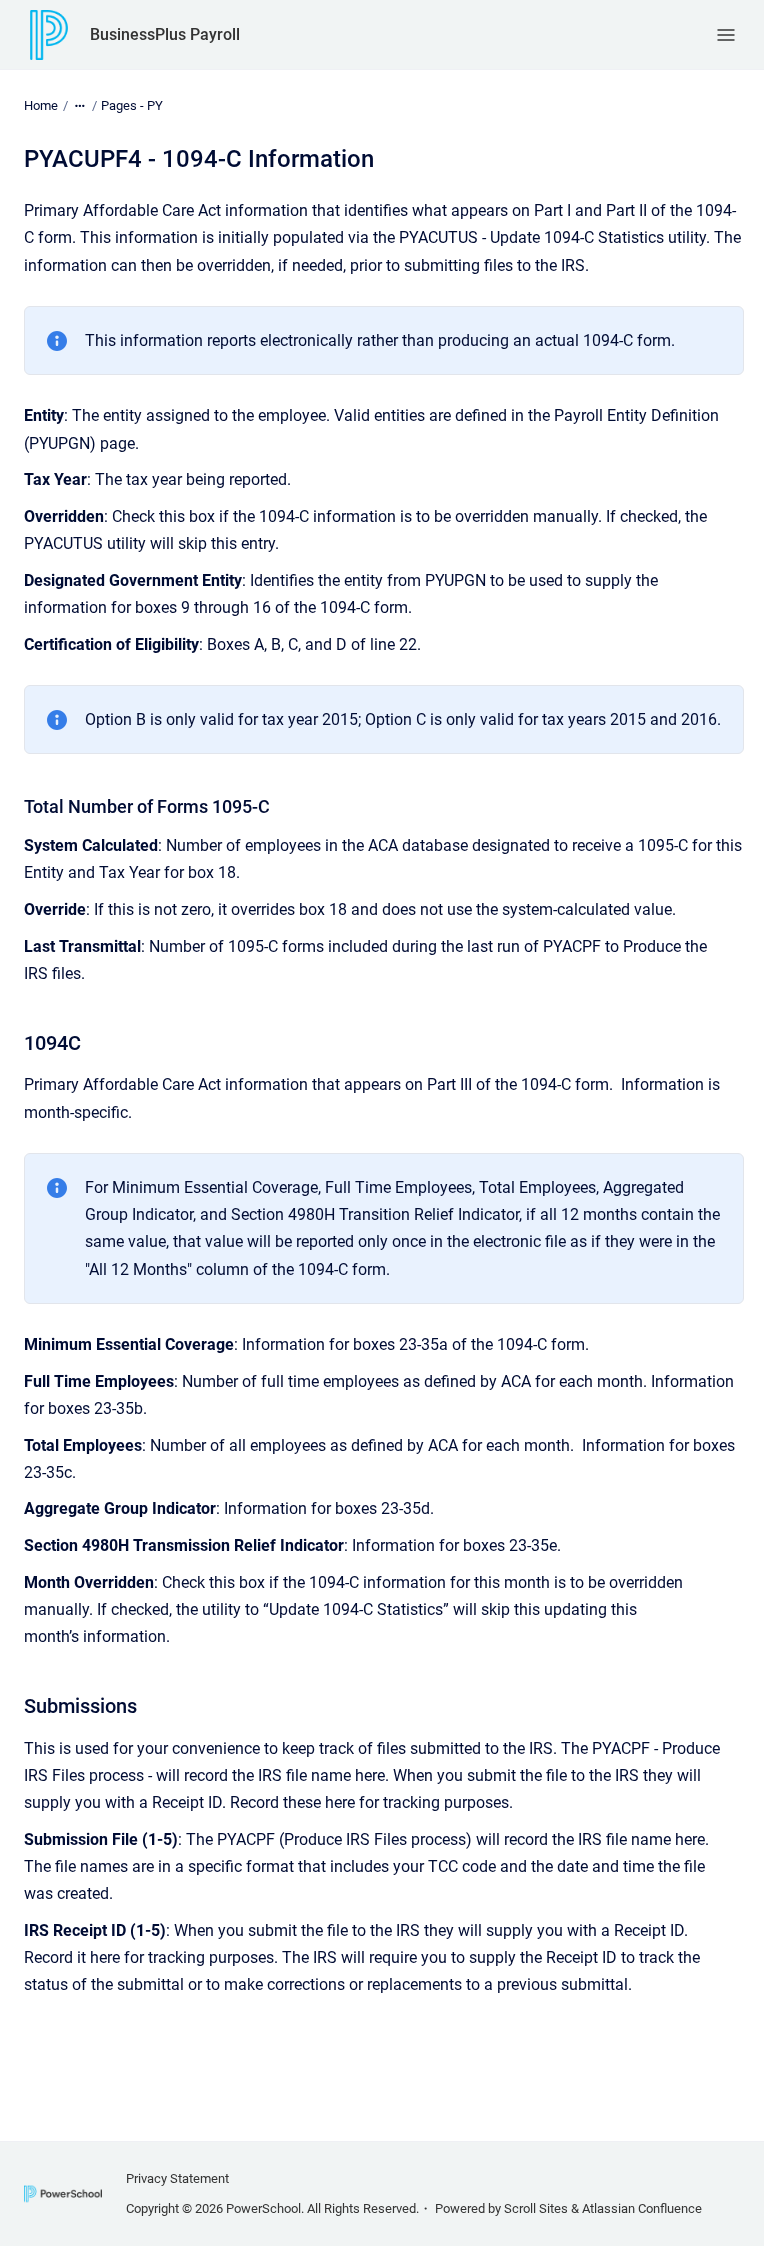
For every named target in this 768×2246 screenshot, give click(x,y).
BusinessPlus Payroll (165, 34)
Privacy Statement (177, 2178)
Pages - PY (132, 105)
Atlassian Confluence (642, 2208)
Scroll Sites (536, 2208)
